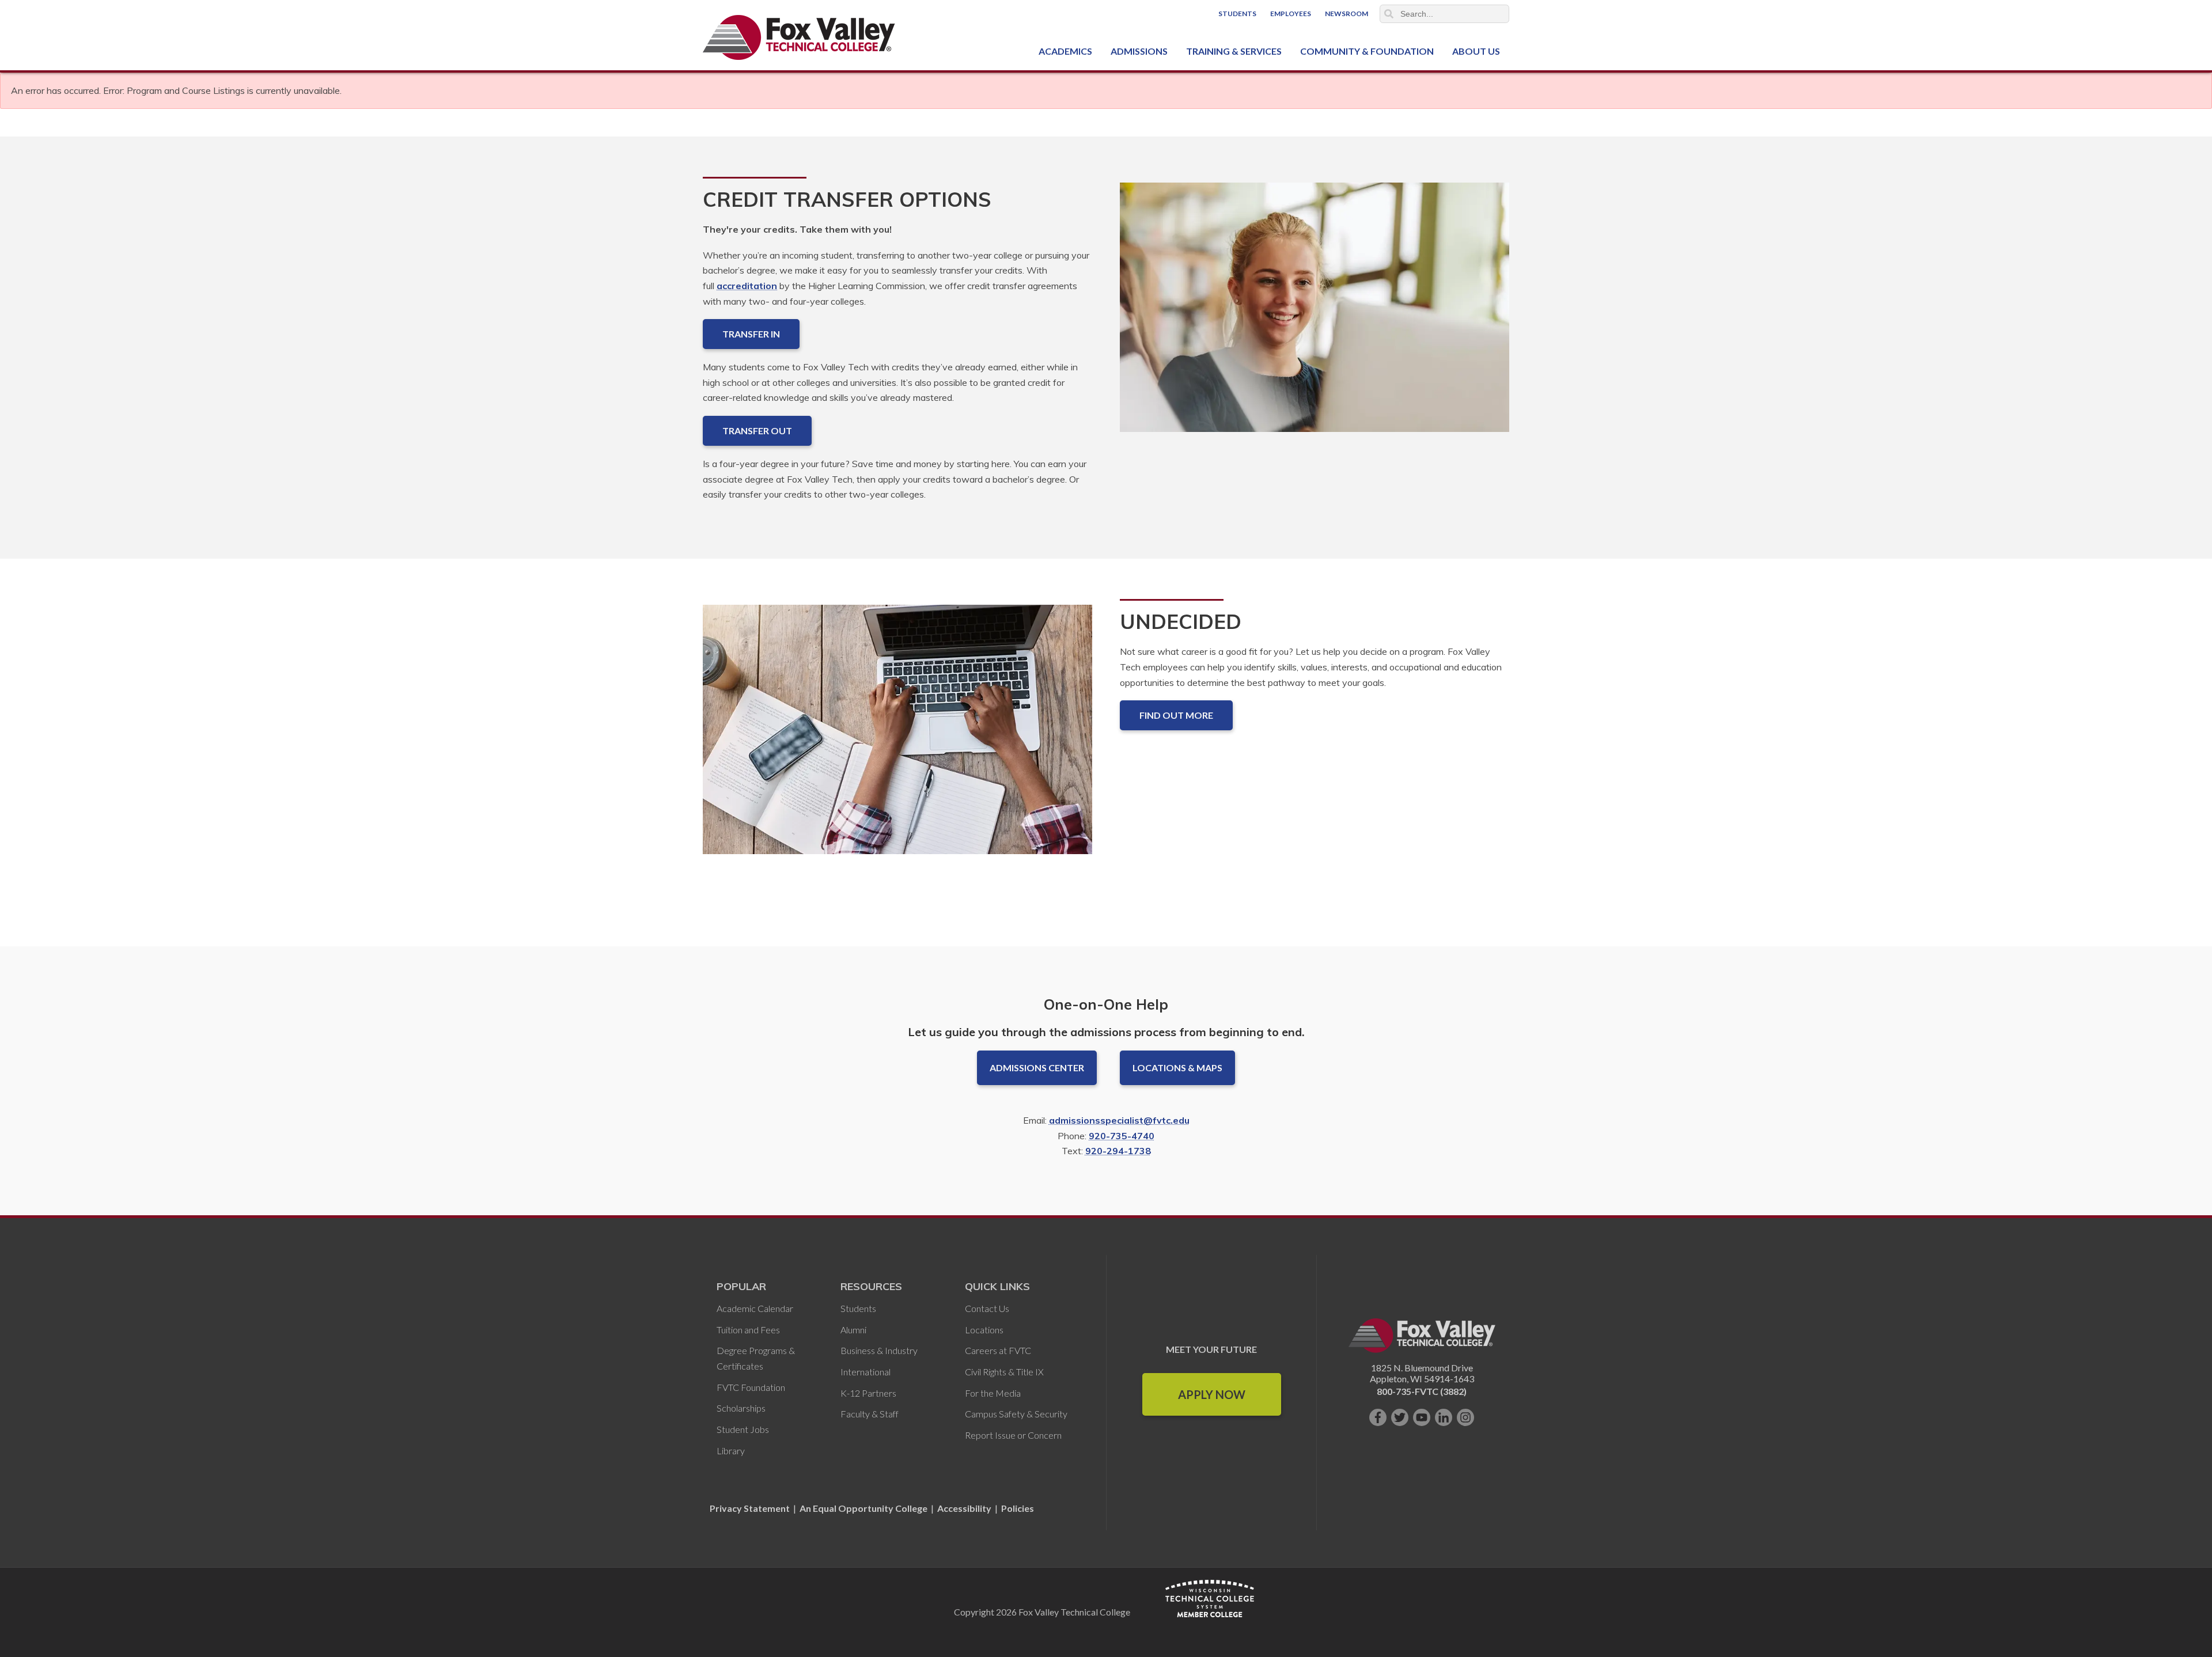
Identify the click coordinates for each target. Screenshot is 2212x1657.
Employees (1291, 14)
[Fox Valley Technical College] (799, 37)
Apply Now (1212, 1394)
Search (1389, 14)
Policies (1018, 1508)
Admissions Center (1037, 1068)
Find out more (1176, 715)
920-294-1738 (1118, 1151)
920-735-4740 (1122, 1136)
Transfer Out (757, 431)
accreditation (747, 286)
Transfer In (751, 334)
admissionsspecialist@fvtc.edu (1119, 1120)
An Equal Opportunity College (863, 1508)
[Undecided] (897, 739)
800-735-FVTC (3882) (1422, 1391)
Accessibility (964, 1508)
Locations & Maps (1177, 1068)
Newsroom (1346, 14)
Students (1237, 14)
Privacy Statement (751, 1508)
